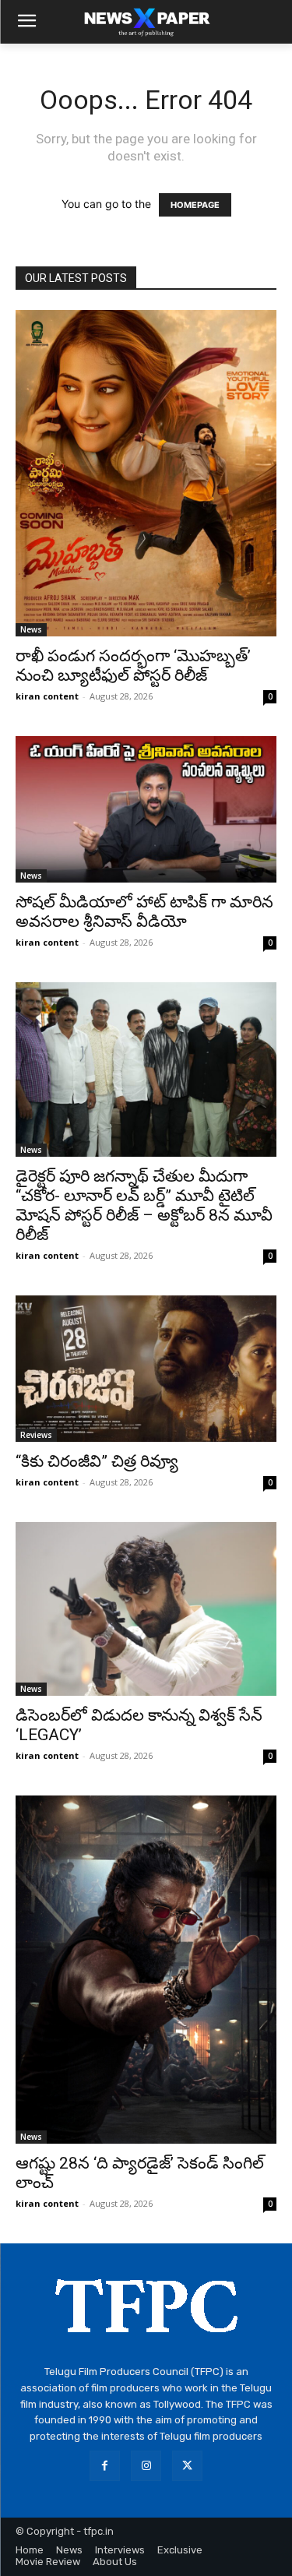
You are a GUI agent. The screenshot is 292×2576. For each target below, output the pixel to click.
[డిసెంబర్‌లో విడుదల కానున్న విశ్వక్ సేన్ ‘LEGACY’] (146, 1609)
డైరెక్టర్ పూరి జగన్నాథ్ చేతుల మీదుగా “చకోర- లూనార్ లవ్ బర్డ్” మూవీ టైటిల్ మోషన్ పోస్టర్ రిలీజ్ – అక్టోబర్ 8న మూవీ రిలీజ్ (144, 1205)
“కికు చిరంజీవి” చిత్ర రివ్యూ (97, 1461)
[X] (187, 2466)
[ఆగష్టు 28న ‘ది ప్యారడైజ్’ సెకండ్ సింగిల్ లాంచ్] (146, 1970)
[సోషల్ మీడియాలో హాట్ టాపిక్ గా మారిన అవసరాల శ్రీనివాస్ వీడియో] (146, 809)
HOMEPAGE (195, 205)
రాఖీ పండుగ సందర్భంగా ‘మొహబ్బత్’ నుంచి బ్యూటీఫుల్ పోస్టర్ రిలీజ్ (133, 666)
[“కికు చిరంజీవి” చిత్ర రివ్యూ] (146, 1369)
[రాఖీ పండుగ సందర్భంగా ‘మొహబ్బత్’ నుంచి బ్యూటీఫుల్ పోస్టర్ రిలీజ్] (146, 473)
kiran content (47, 696)
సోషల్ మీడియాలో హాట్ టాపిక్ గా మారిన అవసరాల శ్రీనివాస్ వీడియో (144, 912)
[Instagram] (146, 2466)
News (31, 629)
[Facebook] (105, 2466)
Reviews (36, 1435)
